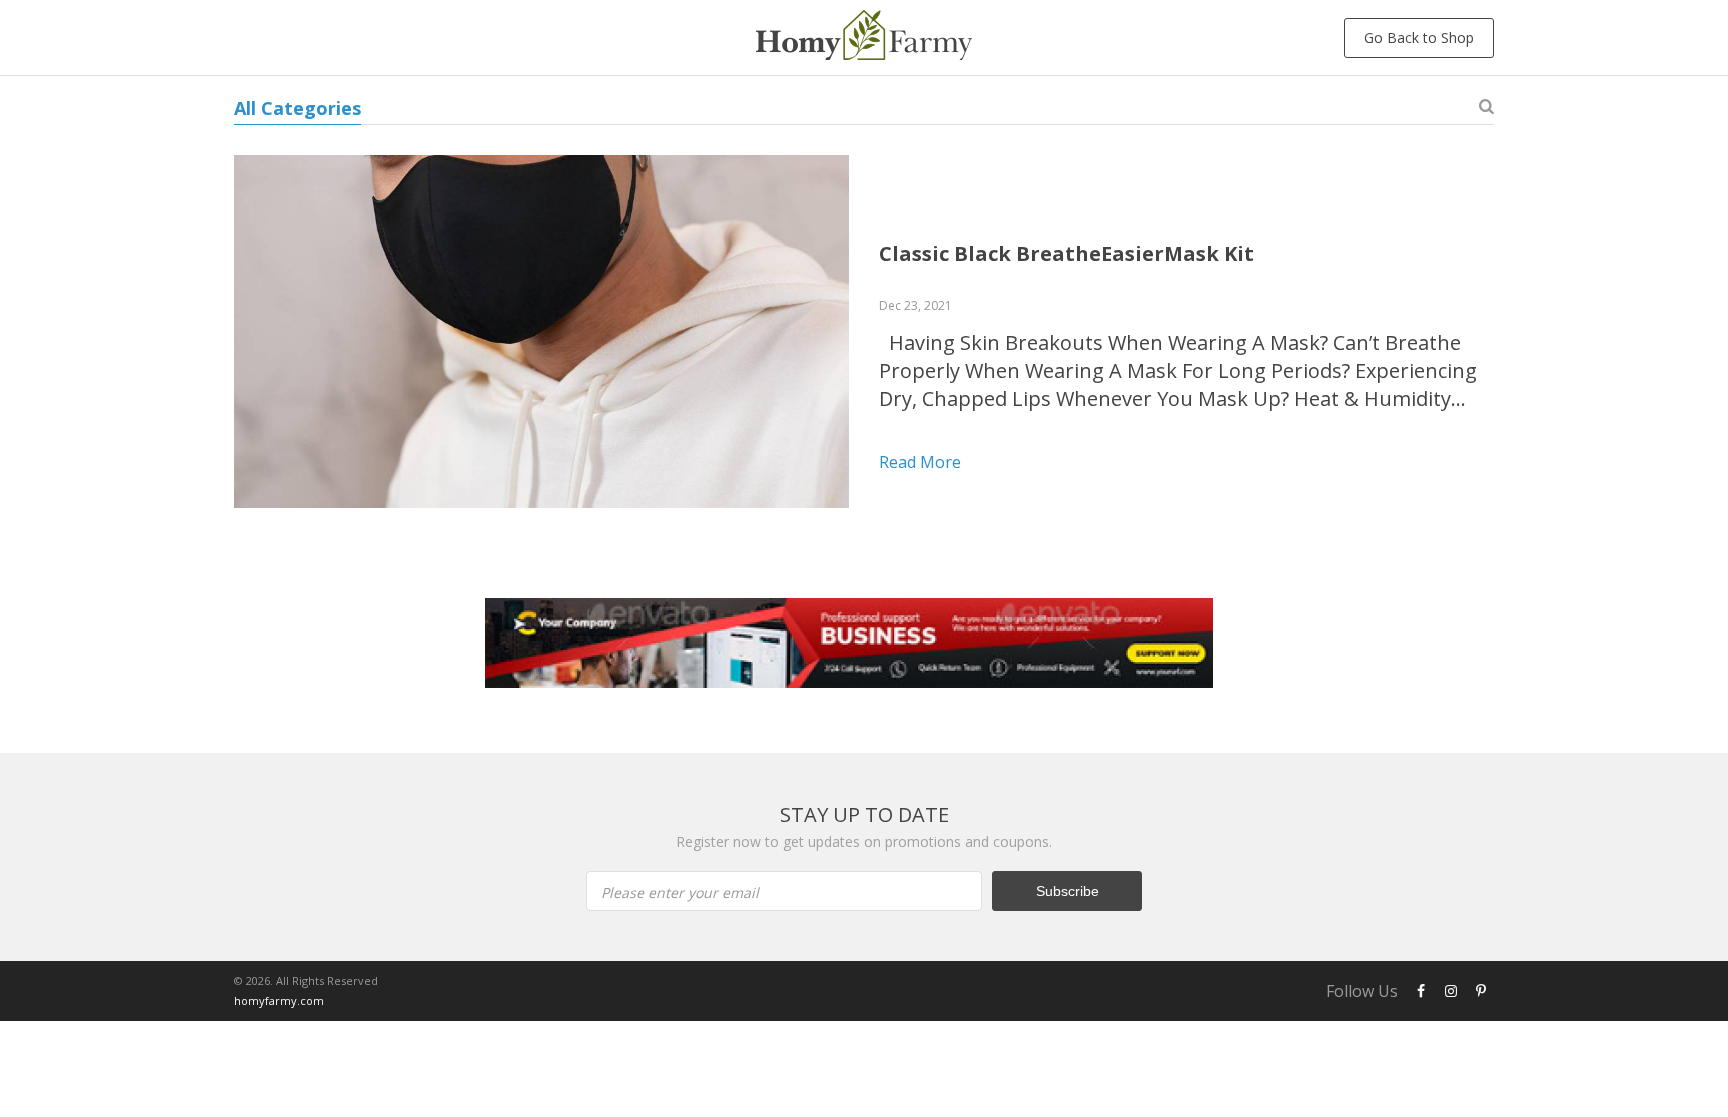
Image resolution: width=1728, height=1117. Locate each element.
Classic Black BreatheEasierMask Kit (1066, 253)
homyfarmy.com (279, 1000)
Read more (920, 462)
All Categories (297, 108)
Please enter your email (680, 892)
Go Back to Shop (1419, 37)
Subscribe (1067, 891)
